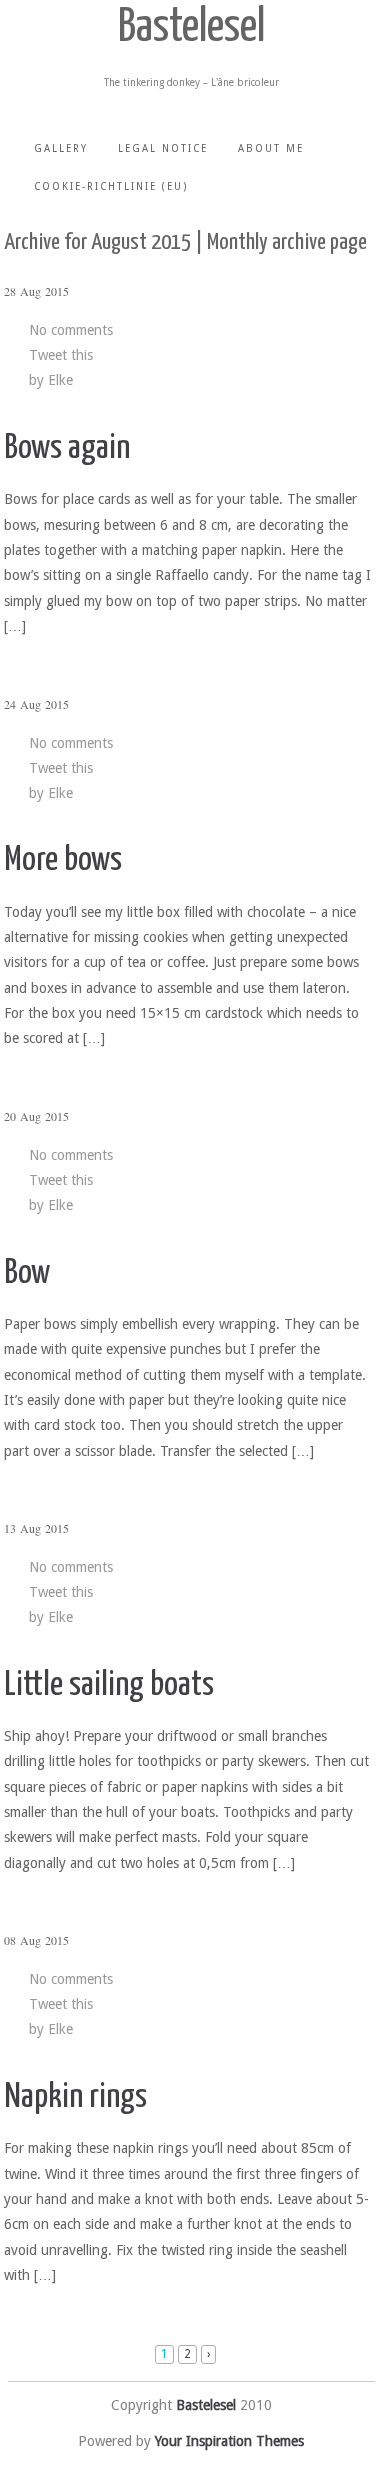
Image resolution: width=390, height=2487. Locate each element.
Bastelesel (191, 28)
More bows (63, 860)
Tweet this (61, 355)
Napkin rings (75, 2097)
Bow (27, 1273)
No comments (71, 330)
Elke (60, 380)
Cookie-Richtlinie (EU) (111, 186)
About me (271, 148)
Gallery (61, 148)
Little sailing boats (109, 1685)
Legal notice (163, 148)
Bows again (67, 448)
